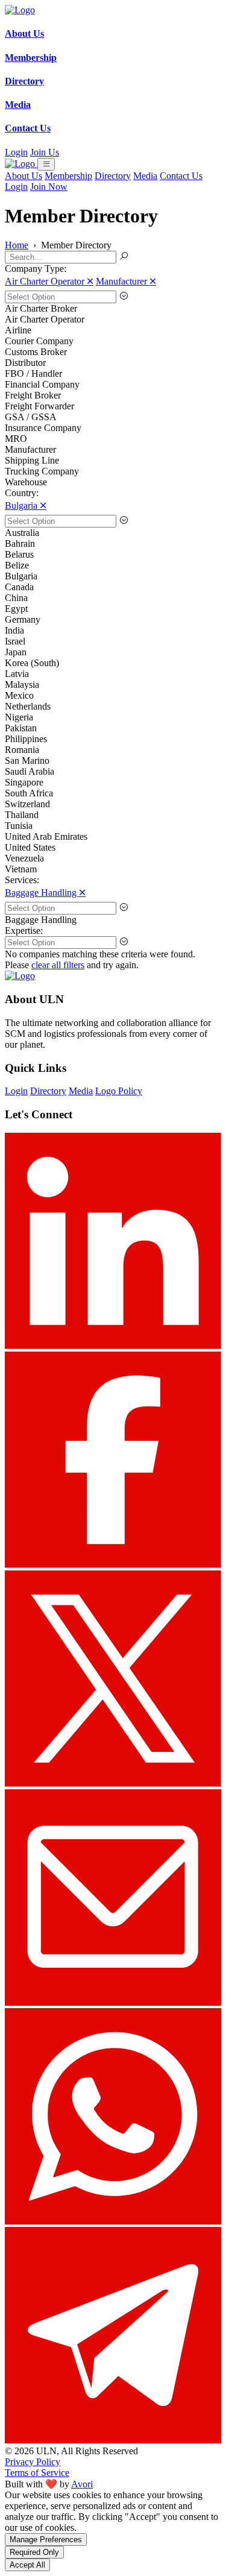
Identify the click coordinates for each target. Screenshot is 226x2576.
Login (16, 152)
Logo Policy (119, 1091)
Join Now (49, 187)
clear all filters (58, 965)
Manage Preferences (46, 2540)
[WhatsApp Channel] (113, 2221)
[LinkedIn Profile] (113, 1346)
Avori (82, 2484)
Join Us (45, 152)
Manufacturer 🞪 (126, 281)
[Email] (113, 2002)
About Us (24, 176)
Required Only (34, 2552)
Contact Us (181, 176)
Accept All (27, 2565)
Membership (68, 176)
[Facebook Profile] (113, 1565)
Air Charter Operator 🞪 (49, 281)
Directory (113, 176)
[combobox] (113, 297)
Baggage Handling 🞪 (45, 893)
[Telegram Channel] (113, 2440)
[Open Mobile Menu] (46, 164)
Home (17, 245)
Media (145, 176)
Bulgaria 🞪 (26, 505)
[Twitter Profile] (113, 1784)
